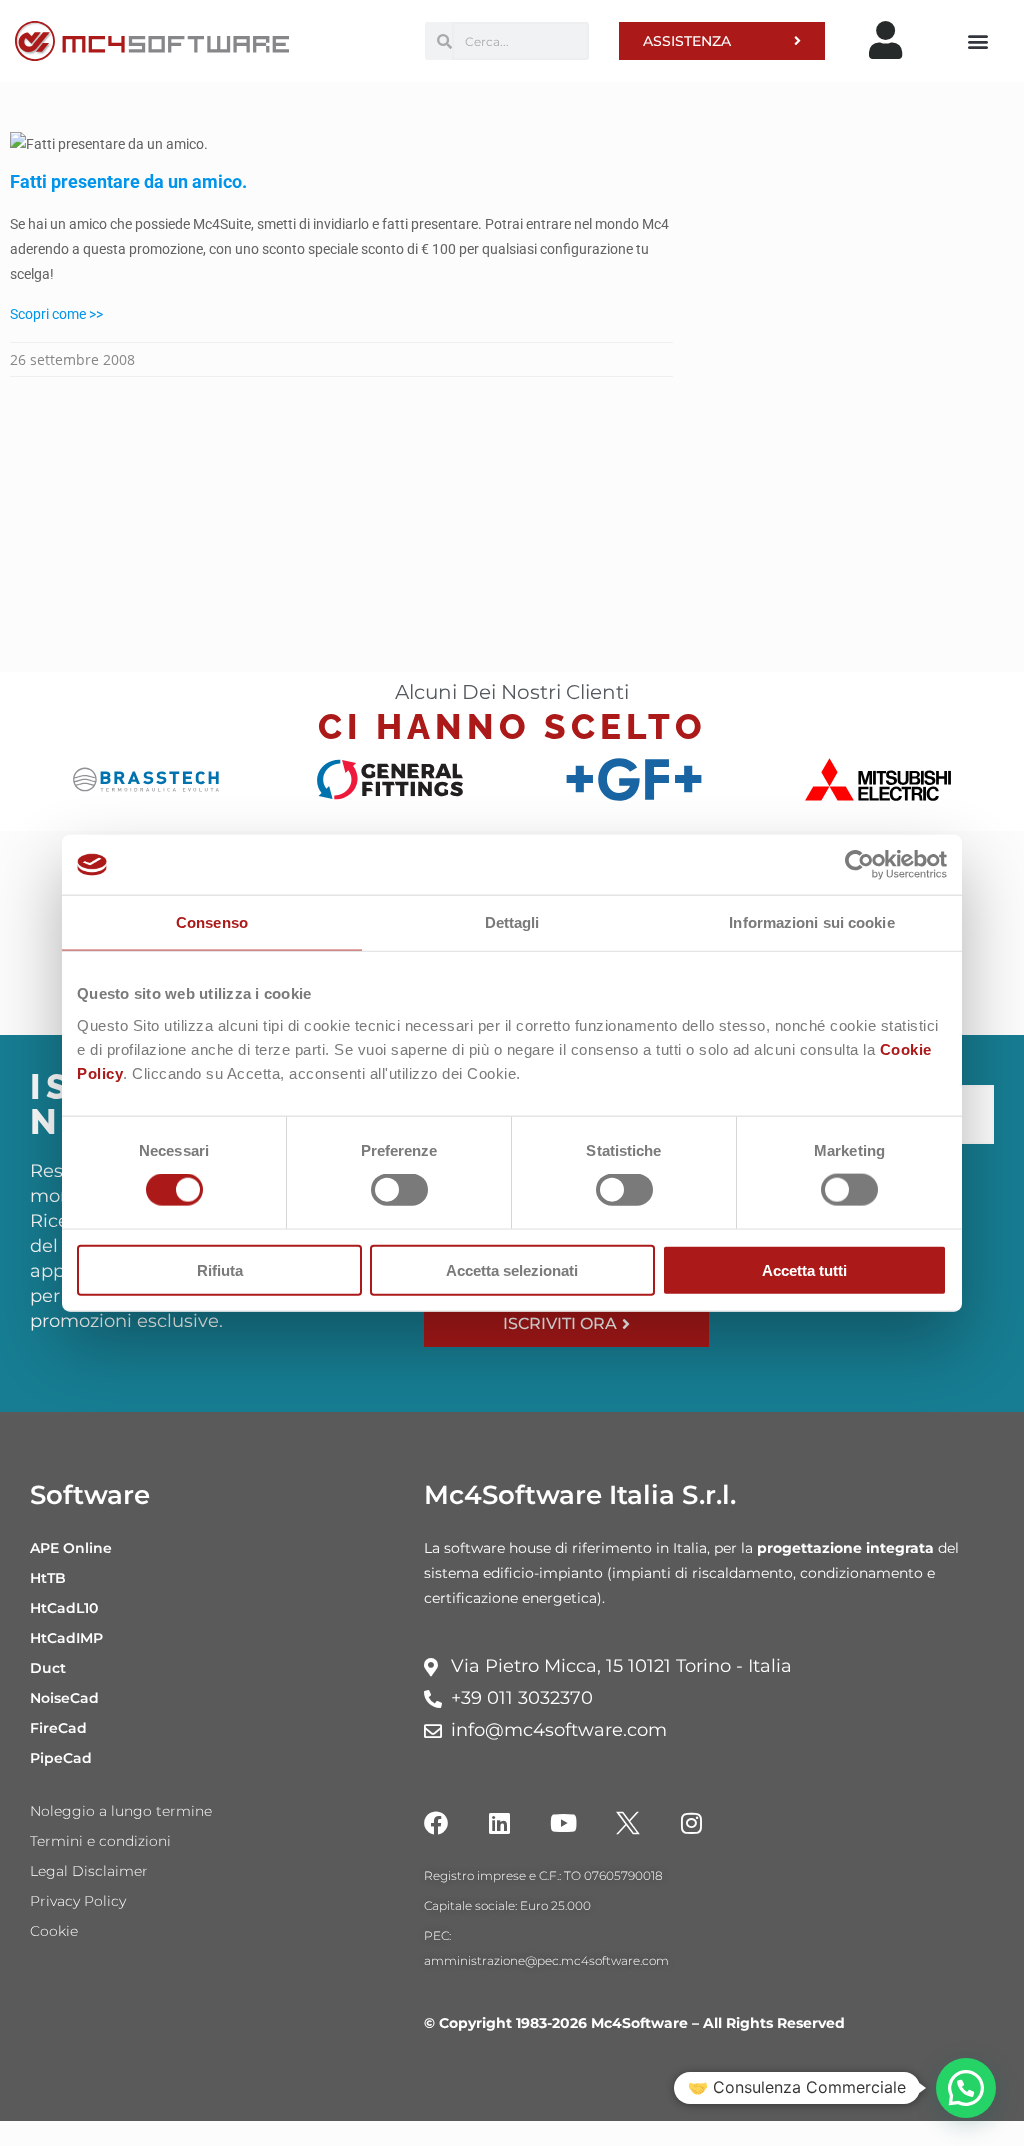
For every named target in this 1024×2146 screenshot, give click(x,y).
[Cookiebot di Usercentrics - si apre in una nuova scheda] (859, 865)
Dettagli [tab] (512, 922)
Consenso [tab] (212, 922)
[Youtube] (564, 1823)
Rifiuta (220, 1269)
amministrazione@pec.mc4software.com (546, 1960)
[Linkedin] (500, 1823)
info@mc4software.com (559, 1730)
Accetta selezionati (512, 1269)
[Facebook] (436, 1823)
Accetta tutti (804, 1269)
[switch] (399, 1190)
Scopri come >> (56, 314)
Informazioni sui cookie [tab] (811, 922)
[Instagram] (692, 1823)
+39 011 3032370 (522, 1698)
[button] (977, 41)
